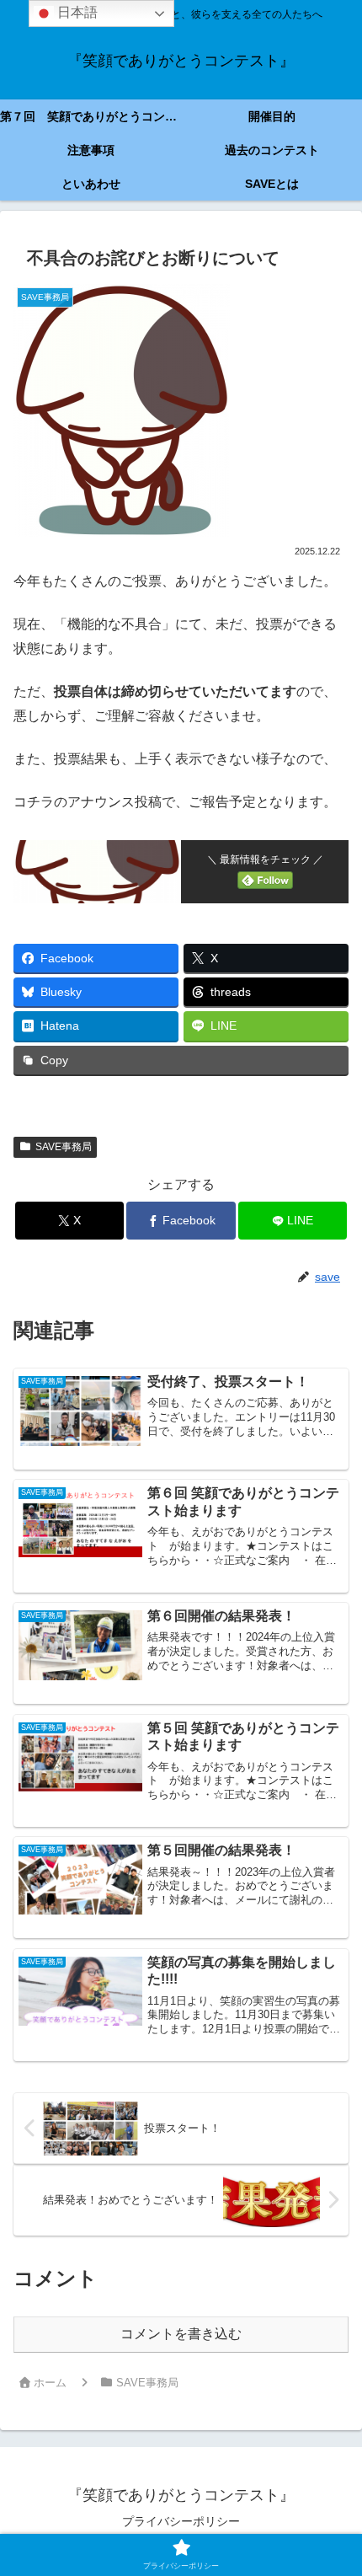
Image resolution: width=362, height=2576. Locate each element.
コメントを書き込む (181, 2334)
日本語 (76, 12)
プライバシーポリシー (181, 2521)
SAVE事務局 (64, 1147)
